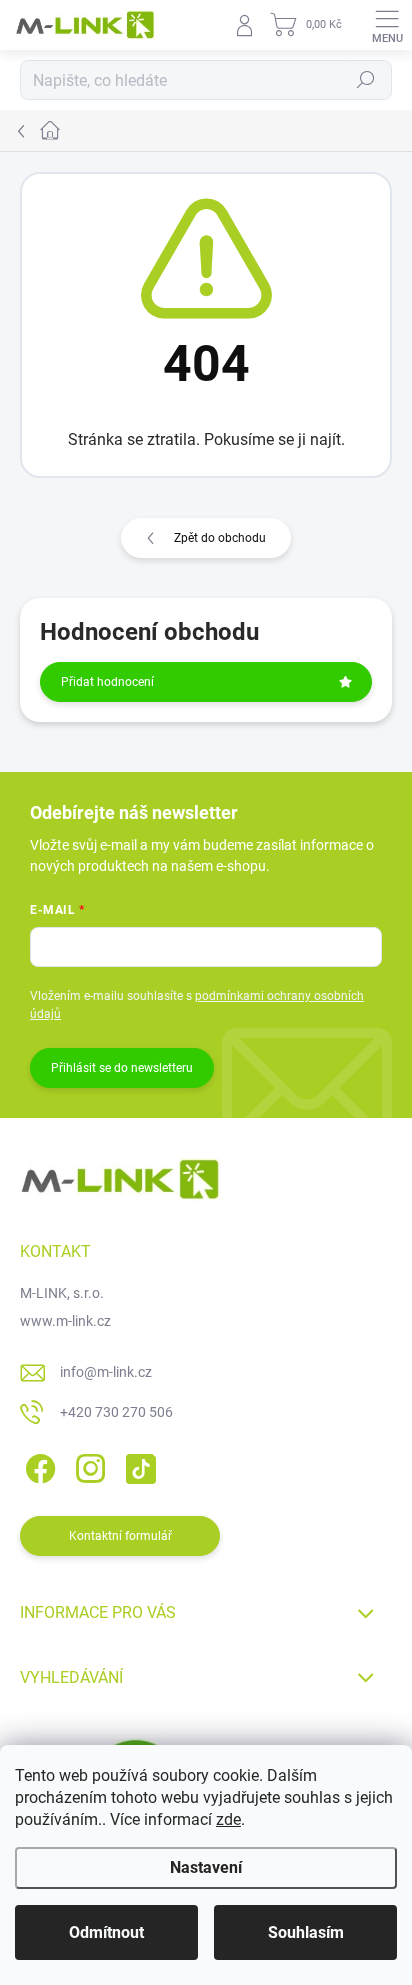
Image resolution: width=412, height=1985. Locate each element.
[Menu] (387, 25)
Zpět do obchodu (220, 538)
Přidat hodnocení (107, 682)
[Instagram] (87, 1465)
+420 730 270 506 (116, 1412)
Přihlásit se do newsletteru (122, 1068)
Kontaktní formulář (120, 1536)
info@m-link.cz (106, 1372)
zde (228, 1819)
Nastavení (206, 1867)
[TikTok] (137, 1465)
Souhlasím (306, 1932)
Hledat (366, 80)
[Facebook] (37, 1465)
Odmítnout (106, 1932)
